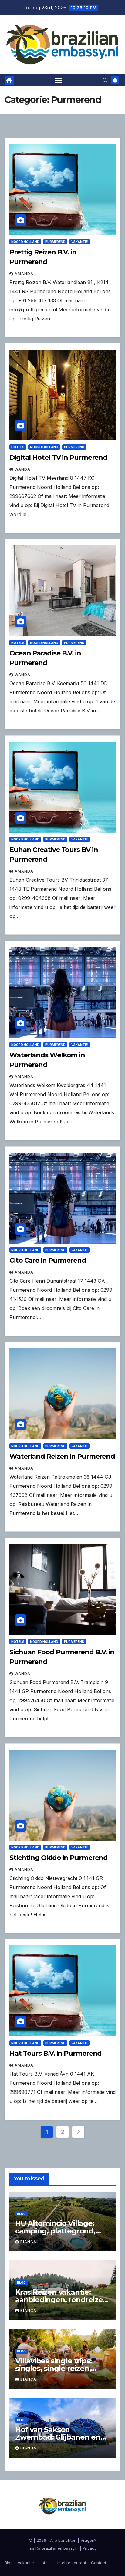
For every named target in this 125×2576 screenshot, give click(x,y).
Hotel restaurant (71, 2563)
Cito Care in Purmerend (48, 1260)
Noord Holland (25, 242)
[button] (105, 80)
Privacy (90, 2548)
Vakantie (79, 242)
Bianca (28, 2242)
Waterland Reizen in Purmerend (62, 1456)
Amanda (24, 274)
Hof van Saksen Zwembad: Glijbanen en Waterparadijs (58, 2437)
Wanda (22, 469)
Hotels (18, 447)
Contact (99, 2563)
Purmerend (55, 242)
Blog (21, 2214)
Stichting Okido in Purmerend (59, 1858)
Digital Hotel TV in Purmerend (58, 458)
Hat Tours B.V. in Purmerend (56, 2053)
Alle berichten (63, 2540)
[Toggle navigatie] (58, 80)
